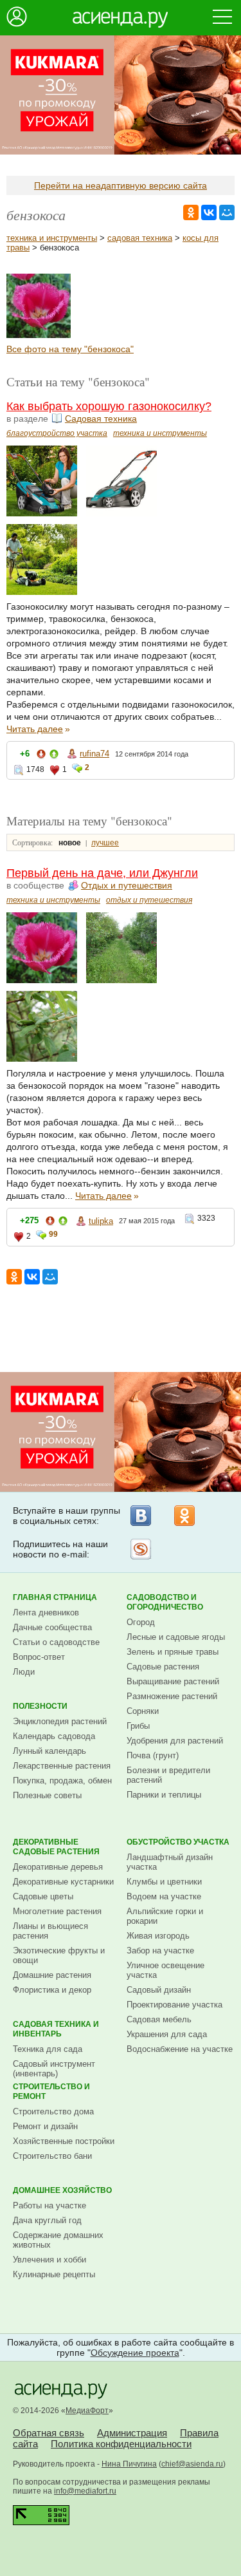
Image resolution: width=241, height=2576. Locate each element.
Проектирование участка (174, 2005)
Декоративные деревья (58, 1867)
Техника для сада (48, 2049)
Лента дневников (46, 1612)
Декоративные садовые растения (56, 1847)
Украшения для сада (167, 2034)
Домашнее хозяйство (62, 2190)
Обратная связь (49, 2433)
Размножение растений (172, 1696)
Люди (24, 1672)
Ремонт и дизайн (45, 2126)
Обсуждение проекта (135, 2353)
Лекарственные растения (62, 1766)
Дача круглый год (47, 2220)
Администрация (132, 2433)
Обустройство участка (178, 1842)
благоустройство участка (57, 433)
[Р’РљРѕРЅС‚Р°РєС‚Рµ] (209, 212)
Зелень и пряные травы (173, 1652)
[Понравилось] (54, 756)
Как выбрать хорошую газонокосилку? (109, 406)
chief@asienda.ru (192, 2464)
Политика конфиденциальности (121, 2444)
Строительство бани (52, 2156)
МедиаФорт (87, 2411)
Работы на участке (49, 2205)
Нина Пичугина (129, 2464)
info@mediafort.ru (85, 2491)
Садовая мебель (159, 2019)
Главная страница (55, 1597)
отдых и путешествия (149, 900)
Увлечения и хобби (49, 2260)
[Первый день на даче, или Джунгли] (39, 335)
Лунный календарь (49, 1751)
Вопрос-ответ (39, 1657)
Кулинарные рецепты (54, 2274)
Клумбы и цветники (164, 1882)
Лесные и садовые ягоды (176, 1637)
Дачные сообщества (52, 1627)
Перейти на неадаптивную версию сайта (121, 185)
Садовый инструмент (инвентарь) (54, 2069)
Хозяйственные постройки (64, 2141)
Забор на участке (160, 1951)
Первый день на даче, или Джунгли (102, 873)
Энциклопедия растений (60, 1721)
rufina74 (94, 754)
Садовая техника (101, 418)
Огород (141, 1622)
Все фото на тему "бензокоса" (70, 349)
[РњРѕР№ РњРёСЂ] (227, 212)
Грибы (138, 1726)
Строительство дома (53, 2111)
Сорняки (143, 1711)
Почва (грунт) (153, 1755)
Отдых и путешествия (127, 885)
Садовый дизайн (159, 1990)
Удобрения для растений (175, 1741)
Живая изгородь (158, 1936)
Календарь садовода (54, 1736)
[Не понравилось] (41, 756)
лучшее (105, 843)
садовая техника (140, 238)
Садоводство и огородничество (165, 1602)
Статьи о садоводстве (56, 1642)
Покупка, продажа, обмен (62, 1781)
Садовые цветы (43, 1896)
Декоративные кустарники (63, 1882)
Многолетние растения (57, 1911)
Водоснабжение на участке (180, 2049)
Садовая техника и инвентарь (56, 2029)
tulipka (101, 1221)
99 (53, 1234)
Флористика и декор (52, 1990)
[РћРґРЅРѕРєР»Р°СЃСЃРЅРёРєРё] (191, 212)
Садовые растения (163, 1667)
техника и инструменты (52, 238)
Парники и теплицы (164, 1795)
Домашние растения (52, 1975)
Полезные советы (47, 1795)
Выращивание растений (173, 1681)
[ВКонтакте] (141, 1516)
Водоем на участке (164, 1896)
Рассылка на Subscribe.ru (141, 1549)
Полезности (40, 1706)
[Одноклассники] (184, 1516)
